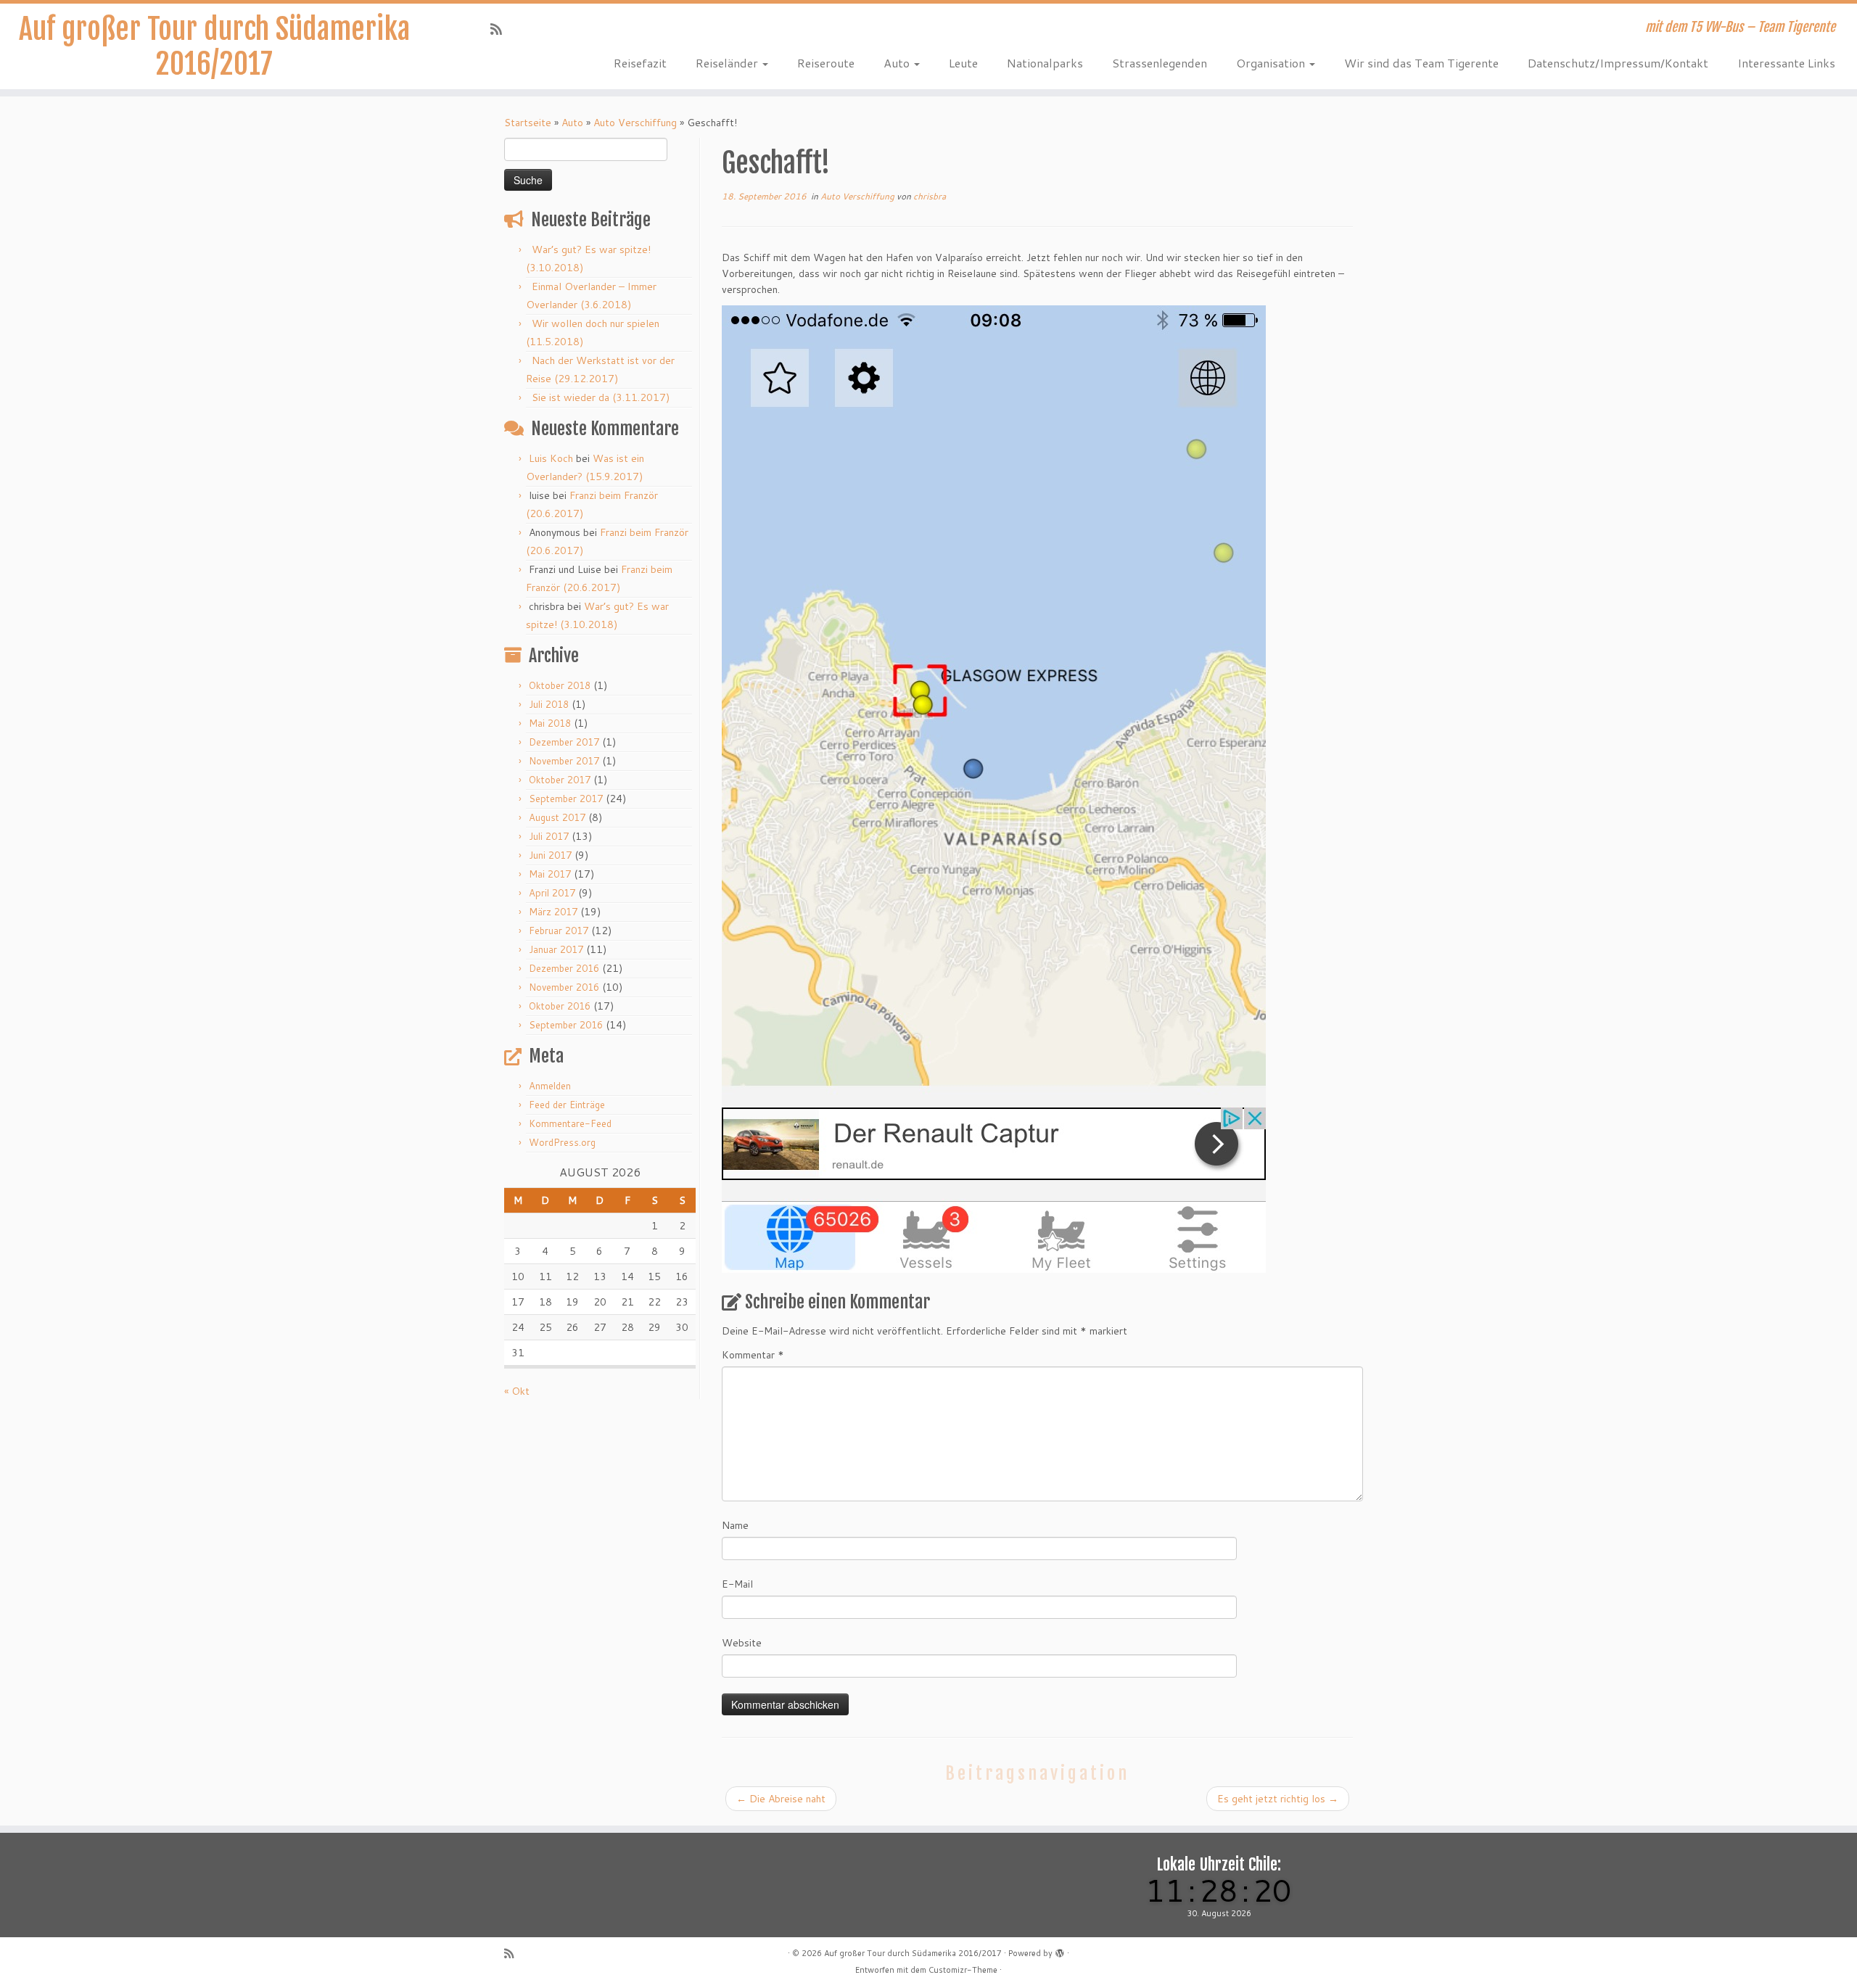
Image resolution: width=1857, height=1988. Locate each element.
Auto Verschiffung (635, 123)
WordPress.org (562, 1142)
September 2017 (566, 799)
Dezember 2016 (564, 968)
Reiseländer (728, 63)
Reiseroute (826, 63)
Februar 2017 (559, 931)
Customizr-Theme (963, 1970)
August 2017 (557, 817)
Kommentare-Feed (570, 1123)
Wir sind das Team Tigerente (1421, 63)
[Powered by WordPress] (1060, 1950)
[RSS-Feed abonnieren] (501, 29)
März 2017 (553, 912)
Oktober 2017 (560, 780)
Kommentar (753, 1355)
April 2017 (552, 893)
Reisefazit (640, 63)
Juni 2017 (550, 855)
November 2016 (564, 987)
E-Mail (737, 1584)
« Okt (517, 1391)
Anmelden (550, 1086)
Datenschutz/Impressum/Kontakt (1618, 63)
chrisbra (930, 196)
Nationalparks (1045, 63)
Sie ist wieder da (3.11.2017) (601, 397)
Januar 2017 (556, 949)
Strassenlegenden (1160, 63)
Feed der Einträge (567, 1105)
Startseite (528, 123)
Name (735, 1525)
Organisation (1272, 63)
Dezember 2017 (564, 742)
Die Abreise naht (781, 1799)
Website (742, 1643)
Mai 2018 (550, 723)
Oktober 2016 (560, 1006)
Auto (898, 63)
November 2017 (564, 761)
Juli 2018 (549, 704)
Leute (963, 63)
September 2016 (566, 1025)
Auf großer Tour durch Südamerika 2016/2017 (214, 46)
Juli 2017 (549, 836)
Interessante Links (1786, 63)
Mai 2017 (550, 874)
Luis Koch (551, 458)
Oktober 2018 (560, 685)
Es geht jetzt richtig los (1278, 1799)
